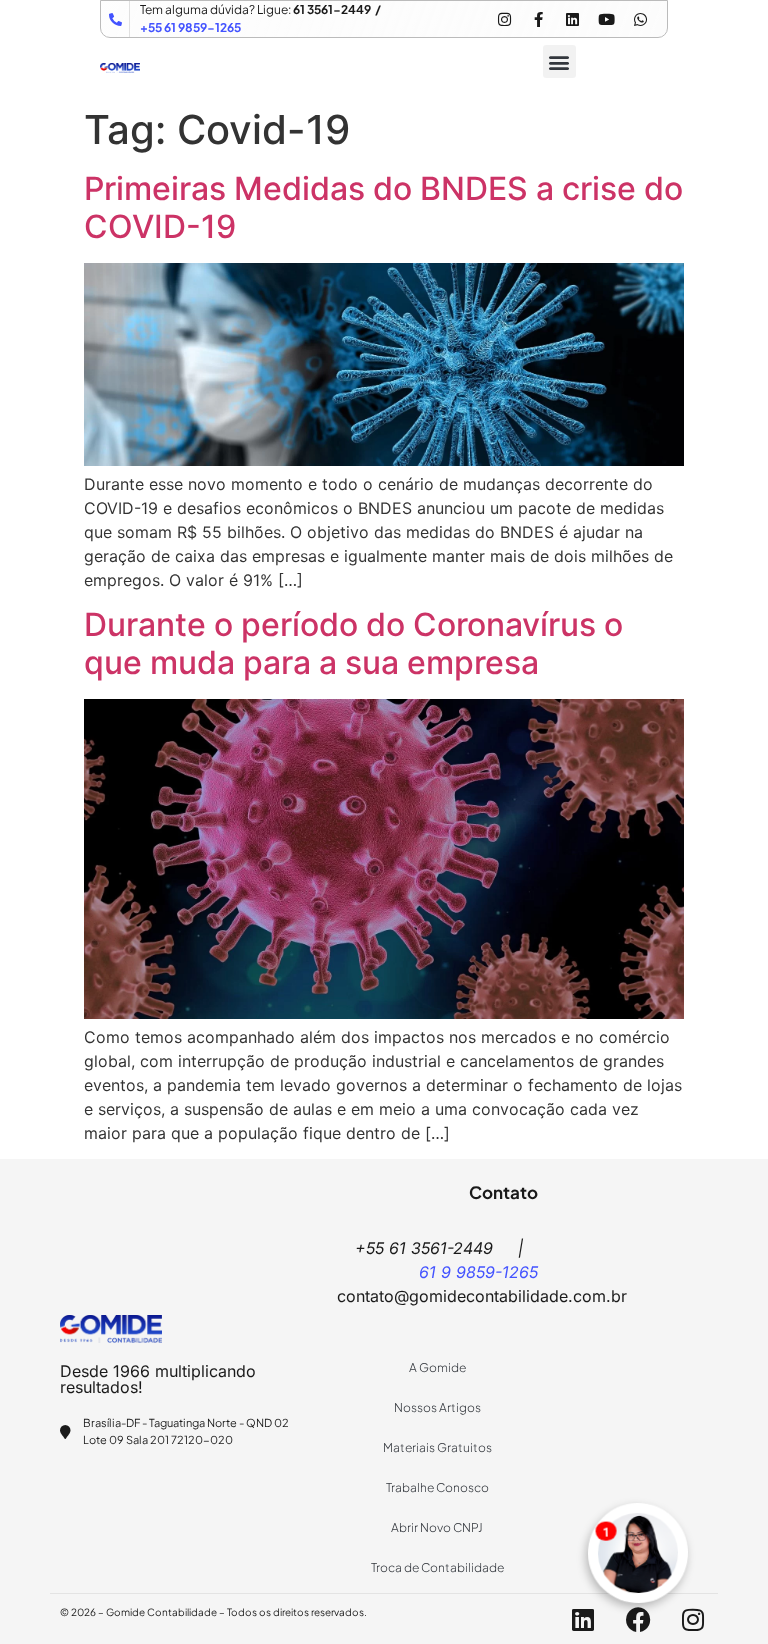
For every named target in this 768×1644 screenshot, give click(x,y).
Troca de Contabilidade (437, 1567)
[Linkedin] (572, 19)
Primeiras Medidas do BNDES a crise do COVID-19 (383, 207)
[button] (559, 61)
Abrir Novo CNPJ (437, 1527)
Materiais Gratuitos (437, 1447)
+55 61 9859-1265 (190, 27)
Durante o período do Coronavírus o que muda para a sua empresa (353, 643)
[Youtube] (606, 19)
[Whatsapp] (640, 19)
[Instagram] (504, 19)
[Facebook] (638, 1619)
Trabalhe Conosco (437, 1487)
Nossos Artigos (437, 1407)
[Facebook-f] (538, 19)
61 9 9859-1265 (478, 1272)
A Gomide (437, 1367)
